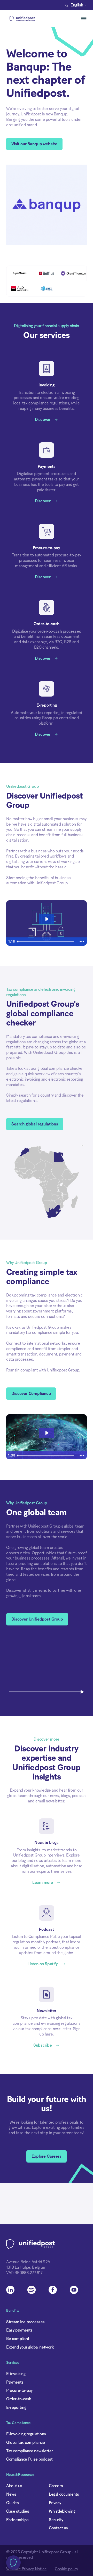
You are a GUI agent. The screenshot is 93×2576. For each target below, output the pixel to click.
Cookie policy (66, 2569)
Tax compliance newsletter (30, 2451)
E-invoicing (16, 2374)
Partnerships (17, 2520)
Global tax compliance (26, 2443)
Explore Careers (47, 2156)
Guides (13, 2503)
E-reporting (16, 2408)
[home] (30, 19)
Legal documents (64, 2494)
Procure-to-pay (19, 2391)
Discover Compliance (31, 1394)
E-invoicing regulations (26, 2434)
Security (56, 2520)
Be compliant (18, 2339)
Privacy (55, 2503)
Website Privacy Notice (26, 2569)
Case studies (18, 2511)
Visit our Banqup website (34, 144)
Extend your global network (30, 2347)
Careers (56, 2486)
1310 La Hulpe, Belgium (26, 2267)
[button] (77, 5)
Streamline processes (25, 2322)
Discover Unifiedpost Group (37, 1619)
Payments (15, 2382)
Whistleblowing (62, 2511)
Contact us (58, 2528)
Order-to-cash (19, 2399)
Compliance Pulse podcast (29, 2459)
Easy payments (19, 2330)
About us (14, 2486)
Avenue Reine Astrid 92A (28, 2262)
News (11, 2494)
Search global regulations (35, 1124)
